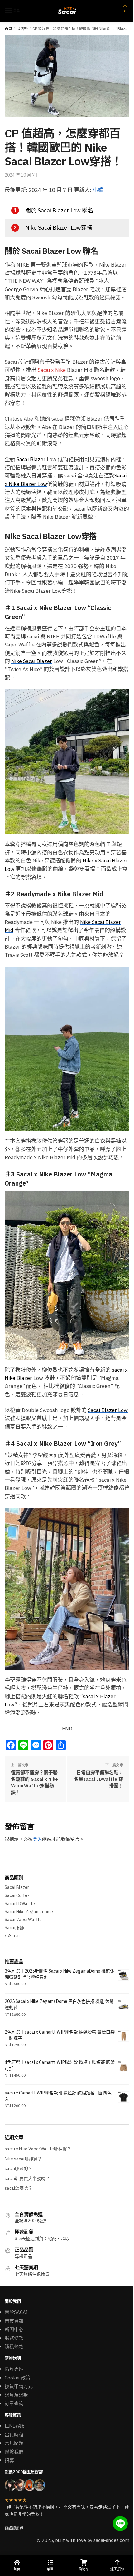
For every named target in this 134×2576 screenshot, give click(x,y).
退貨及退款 (16, 2395)
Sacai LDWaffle (20, 1904)
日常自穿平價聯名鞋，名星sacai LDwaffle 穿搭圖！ (98, 1779)
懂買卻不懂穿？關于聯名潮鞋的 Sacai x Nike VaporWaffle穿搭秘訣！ (34, 1782)
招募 (9, 2460)
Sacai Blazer (17, 1887)
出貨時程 (14, 2435)
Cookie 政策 (17, 2378)
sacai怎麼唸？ (19, 2188)
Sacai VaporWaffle (23, 1920)
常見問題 (14, 2443)
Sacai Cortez (17, 1895)
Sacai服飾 (14, 1928)
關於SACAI (16, 2312)
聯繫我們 (14, 2452)
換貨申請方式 (19, 2386)
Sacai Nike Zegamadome (29, 1912)
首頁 (8, 29)
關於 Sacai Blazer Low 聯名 (59, 210)
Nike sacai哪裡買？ (23, 2159)
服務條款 (14, 2338)
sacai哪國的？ (19, 2169)
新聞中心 (14, 2329)
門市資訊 (14, 2321)
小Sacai (12, 1936)
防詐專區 (14, 2369)
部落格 (22, 29)
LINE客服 (15, 2426)
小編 (98, 190)
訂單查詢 (14, 2403)
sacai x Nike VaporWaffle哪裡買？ (38, 2149)
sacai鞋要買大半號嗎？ (27, 2179)
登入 (37, 1839)
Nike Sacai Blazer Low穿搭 (59, 228)
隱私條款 (14, 2346)
